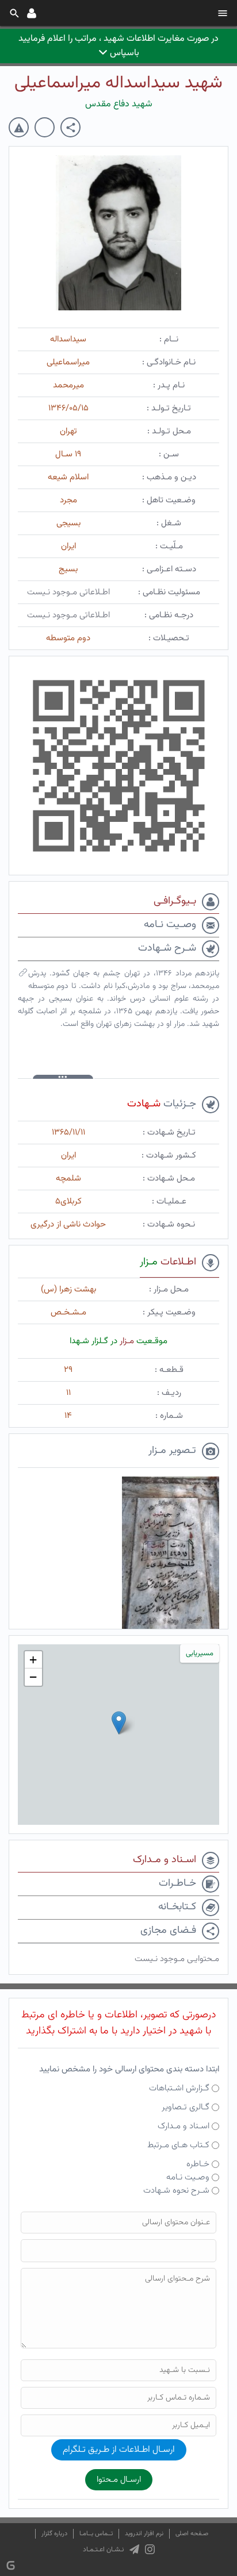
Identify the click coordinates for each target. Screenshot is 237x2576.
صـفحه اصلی (192, 2534)
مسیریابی (200, 1654)
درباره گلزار (54, 2534)
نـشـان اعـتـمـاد (103, 2550)
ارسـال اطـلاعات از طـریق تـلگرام (119, 2450)
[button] (119, 1723)
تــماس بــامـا (96, 2534)
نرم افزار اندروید (144, 2534)
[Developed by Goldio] (11, 2565)
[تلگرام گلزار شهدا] (134, 2550)
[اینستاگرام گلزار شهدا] (150, 2550)
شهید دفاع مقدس (119, 104)
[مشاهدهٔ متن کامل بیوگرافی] (23, 975)
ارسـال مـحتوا (119, 2480)
